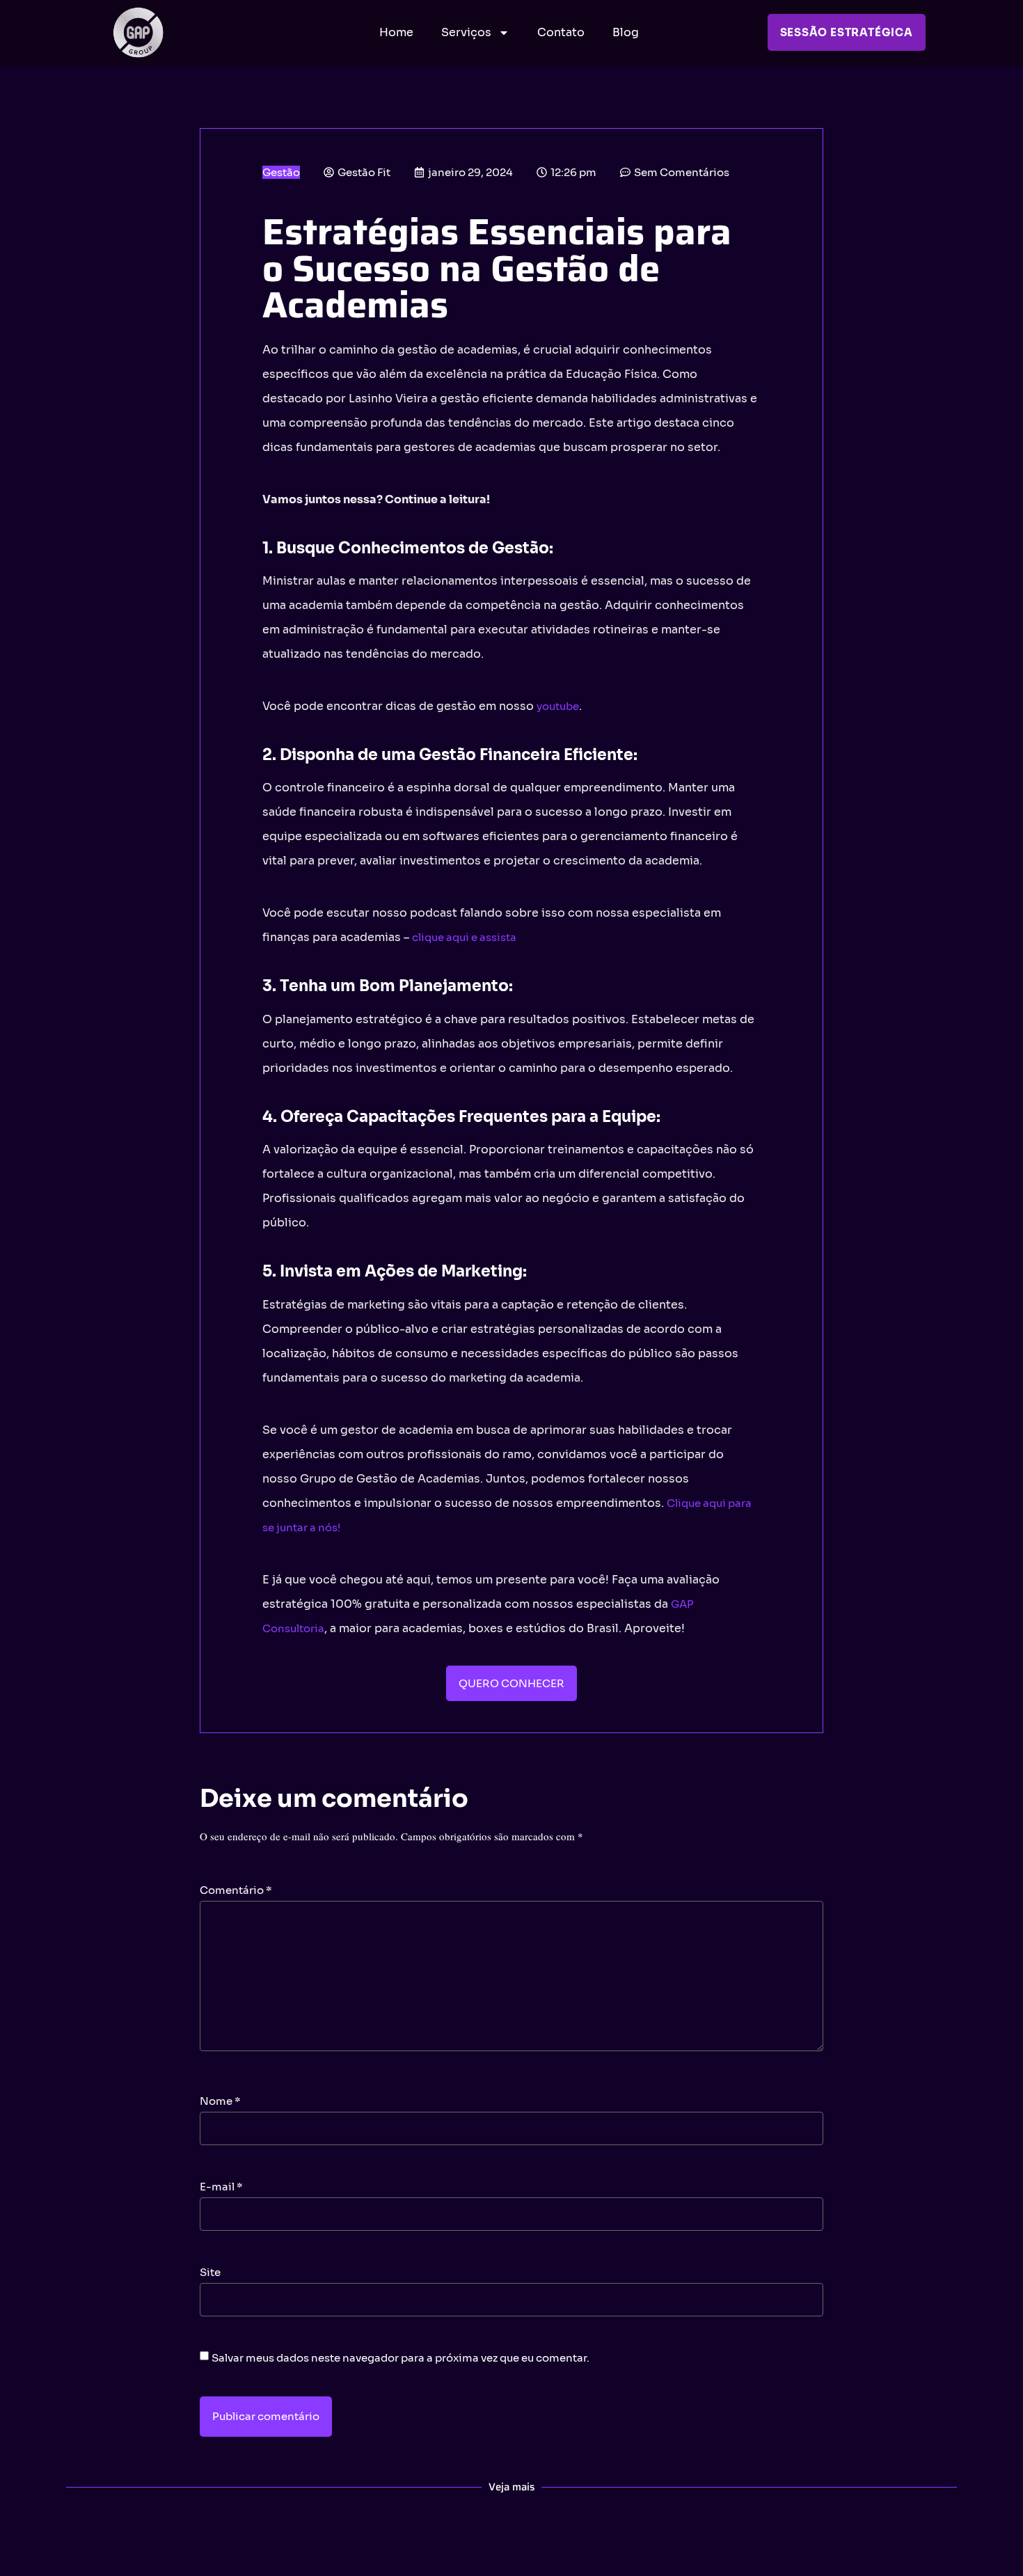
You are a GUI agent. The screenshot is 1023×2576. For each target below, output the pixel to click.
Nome (220, 2101)
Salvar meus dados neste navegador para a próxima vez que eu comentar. (401, 2358)
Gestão (281, 172)
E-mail (221, 2187)
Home (396, 32)
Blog (626, 32)
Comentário (236, 1890)
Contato (561, 32)
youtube (558, 706)
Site (210, 2272)
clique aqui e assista (464, 937)
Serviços (466, 32)
